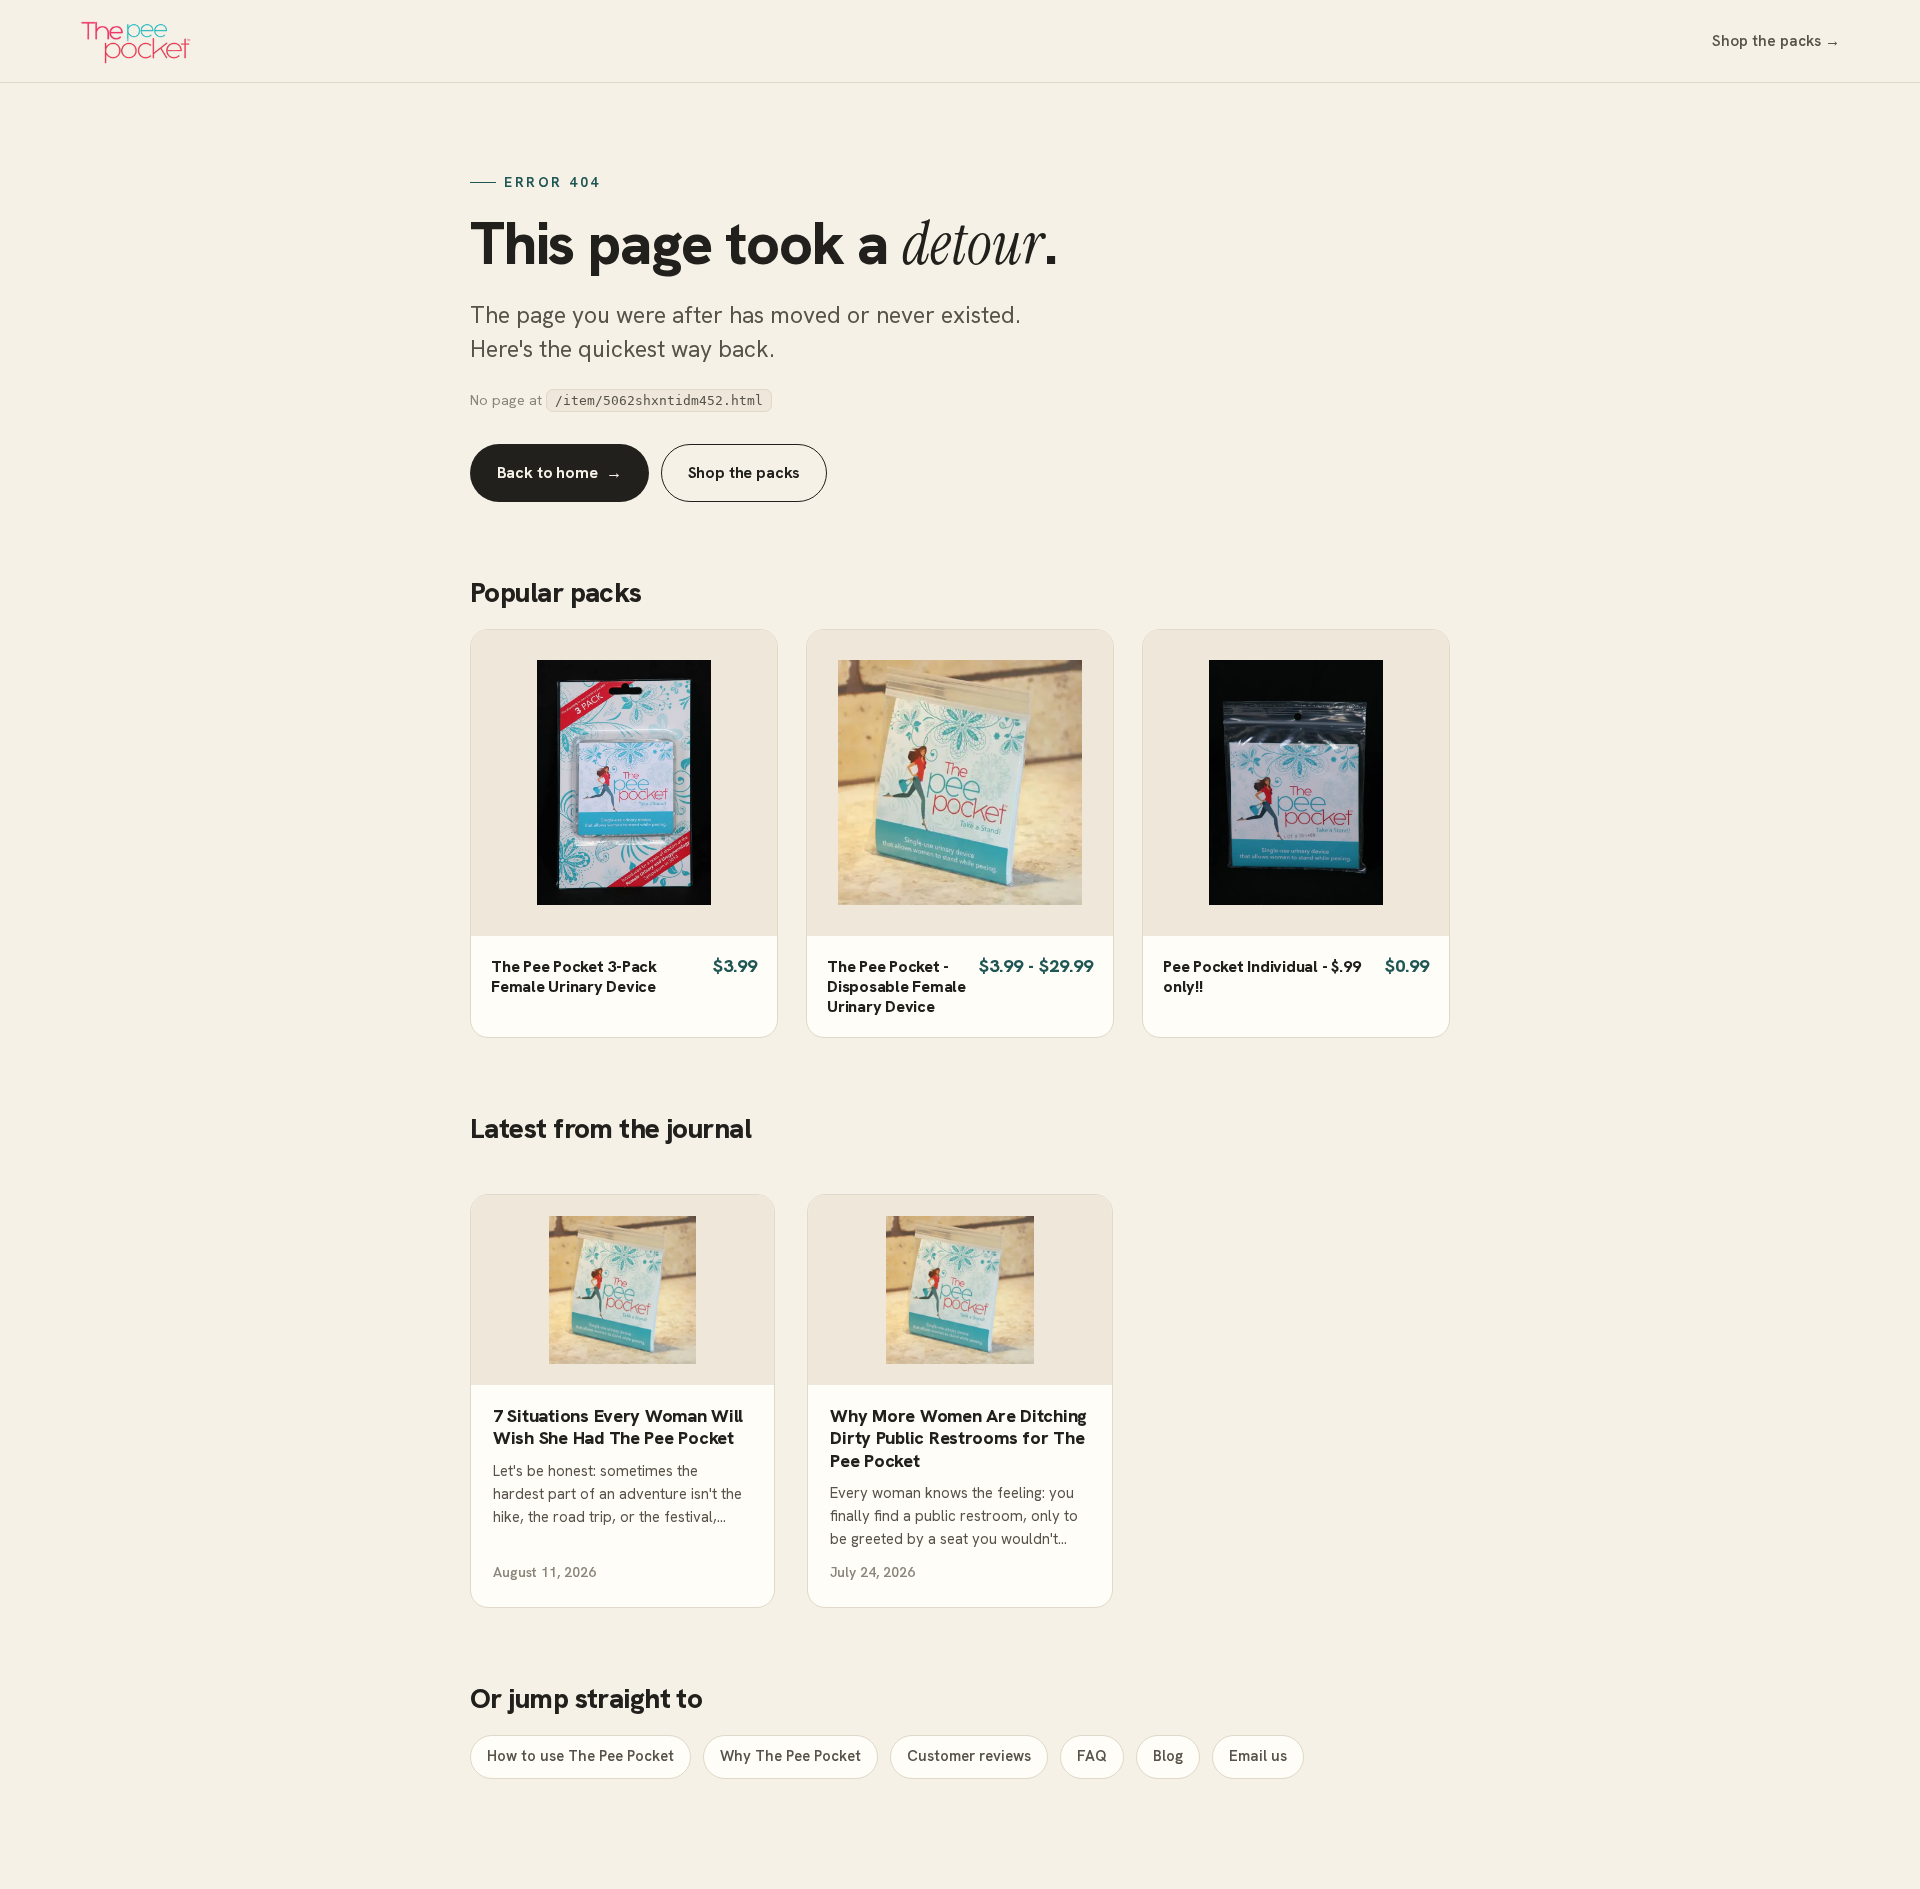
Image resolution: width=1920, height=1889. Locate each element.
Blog (1168, 1756)
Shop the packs (744, 472)
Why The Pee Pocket (790, 1756)
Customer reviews (969, 1756)
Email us (1258, 1756)
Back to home (560, 472)
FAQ (1092, 1756)
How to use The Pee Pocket (580, 1756)
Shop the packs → (1776, 41)
